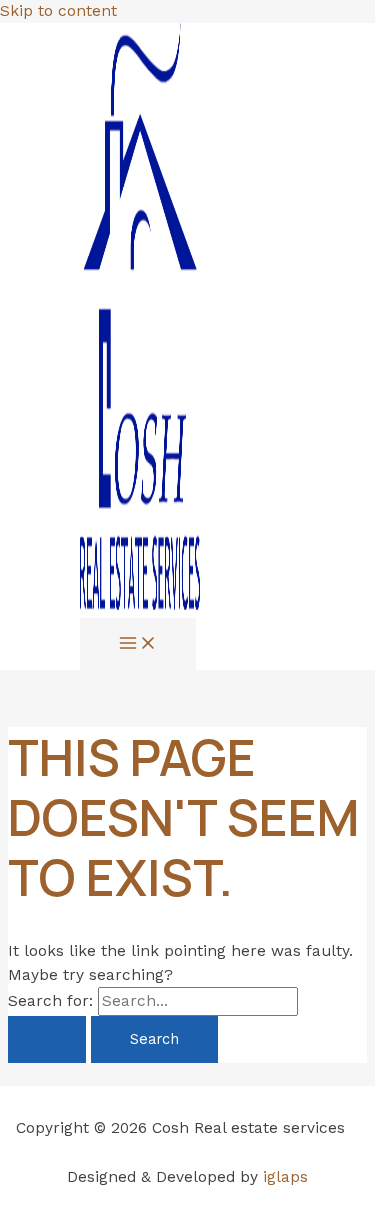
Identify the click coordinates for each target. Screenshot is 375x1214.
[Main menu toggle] (138, 644)
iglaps (285, 1177)
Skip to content (58, 11)
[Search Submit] (47, 1039)
